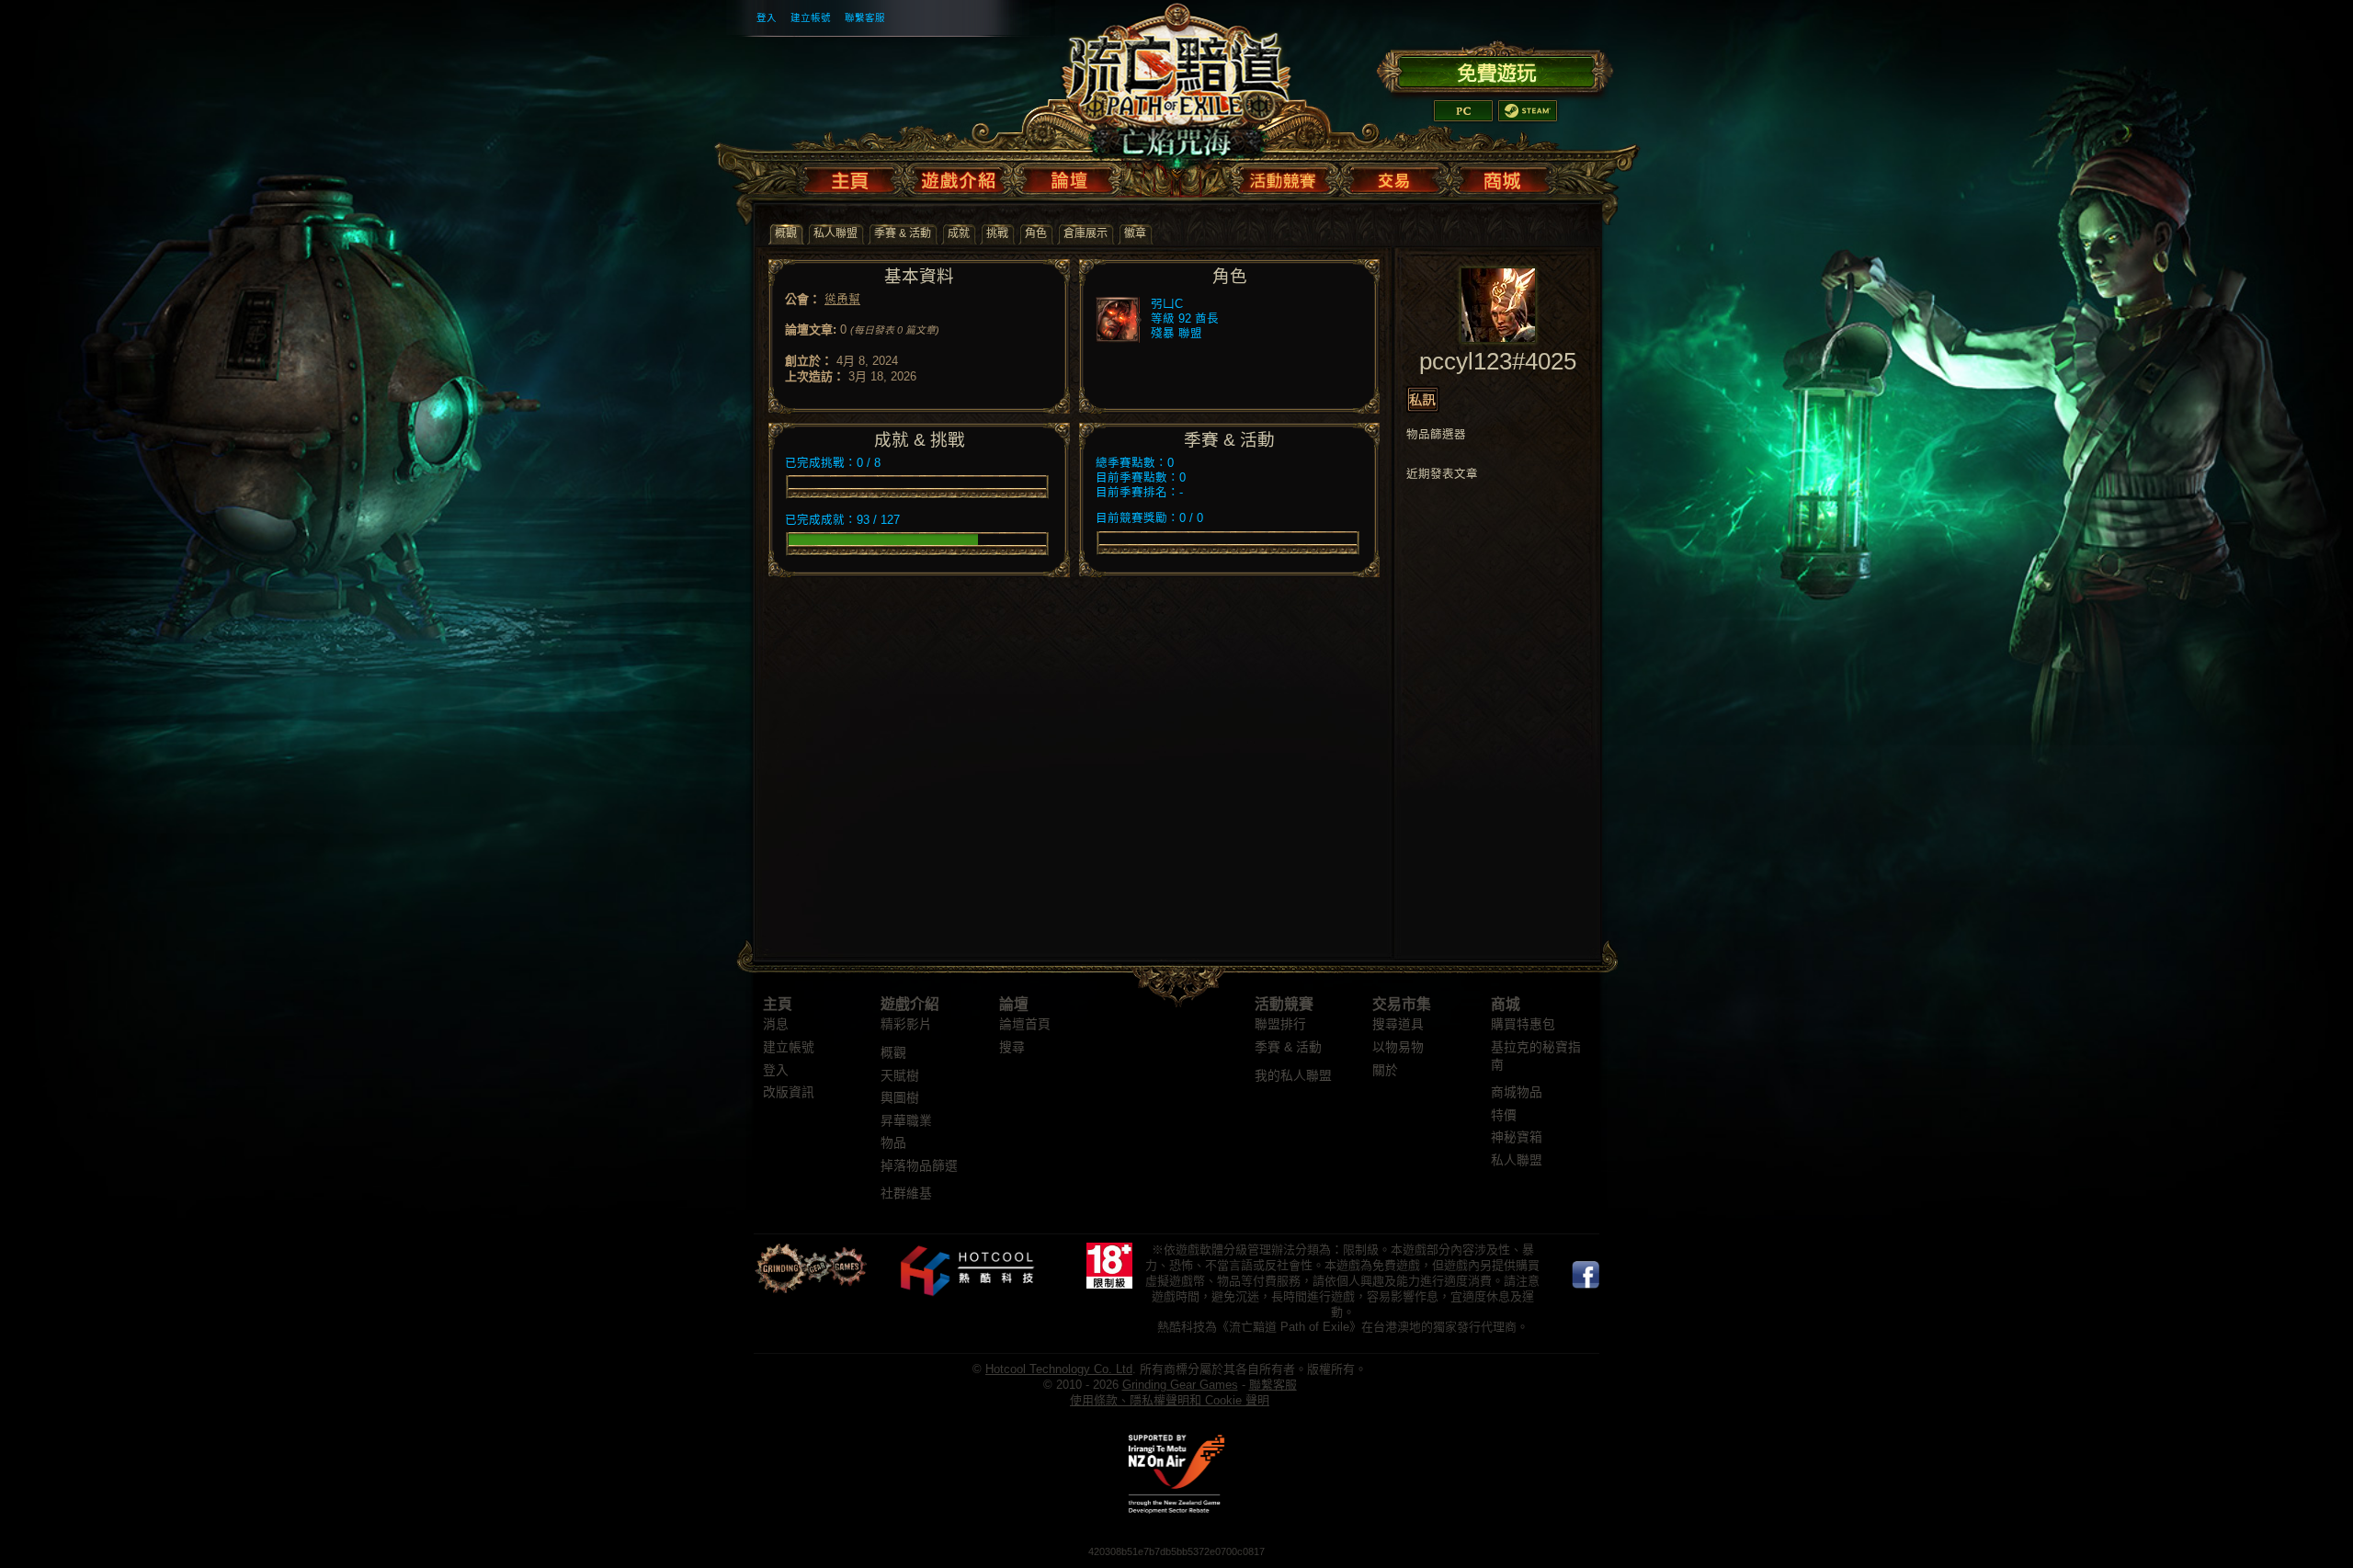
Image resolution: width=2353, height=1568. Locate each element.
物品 (893, 1143)
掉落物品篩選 (919, 1166)
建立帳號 (811, 17)
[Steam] (1528, 111)
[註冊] (1495, 70)
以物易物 (1398, 1047)
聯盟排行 (1280, 1024)
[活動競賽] (1285, 176)
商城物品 (1517, 1092)
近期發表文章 (1442, 474)
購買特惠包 (1523, 1024)
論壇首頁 (1025, 1024)
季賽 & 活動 (1288, 1047)
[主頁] (853, 176)
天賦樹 (900, 1076)
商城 (1506, 1004)
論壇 (1014, 1004)
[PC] (1463, 111)
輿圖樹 (900, 1098)
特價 (1504, 1115)
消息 (776, 1024)
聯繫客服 (865, 17)
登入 (767, 17)
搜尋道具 (1398, 1024)
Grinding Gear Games (1180, 1385)
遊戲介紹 (910, 1004)
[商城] (1501, 176)
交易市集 (1402, 1004)
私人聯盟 (1517, 1160)
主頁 (778, 1004)
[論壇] (1069, 176)
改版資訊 (789, 1092)
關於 (1385, 1070)
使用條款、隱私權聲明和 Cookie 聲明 (1170, 1400)
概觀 (893, 1053)
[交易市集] (1395, 176)
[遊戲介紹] (959, 176)
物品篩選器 (1436, 435)
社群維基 (906, 1193)
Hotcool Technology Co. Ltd (1059, 1369)
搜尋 (1012, 1047)
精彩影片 (906, 1024)
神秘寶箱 (1517, 1137)
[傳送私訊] (1423, 399)
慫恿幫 (842, 299)
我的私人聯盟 (1293, 1076)
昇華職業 (906, 1121)
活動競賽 (1284, 1004)
